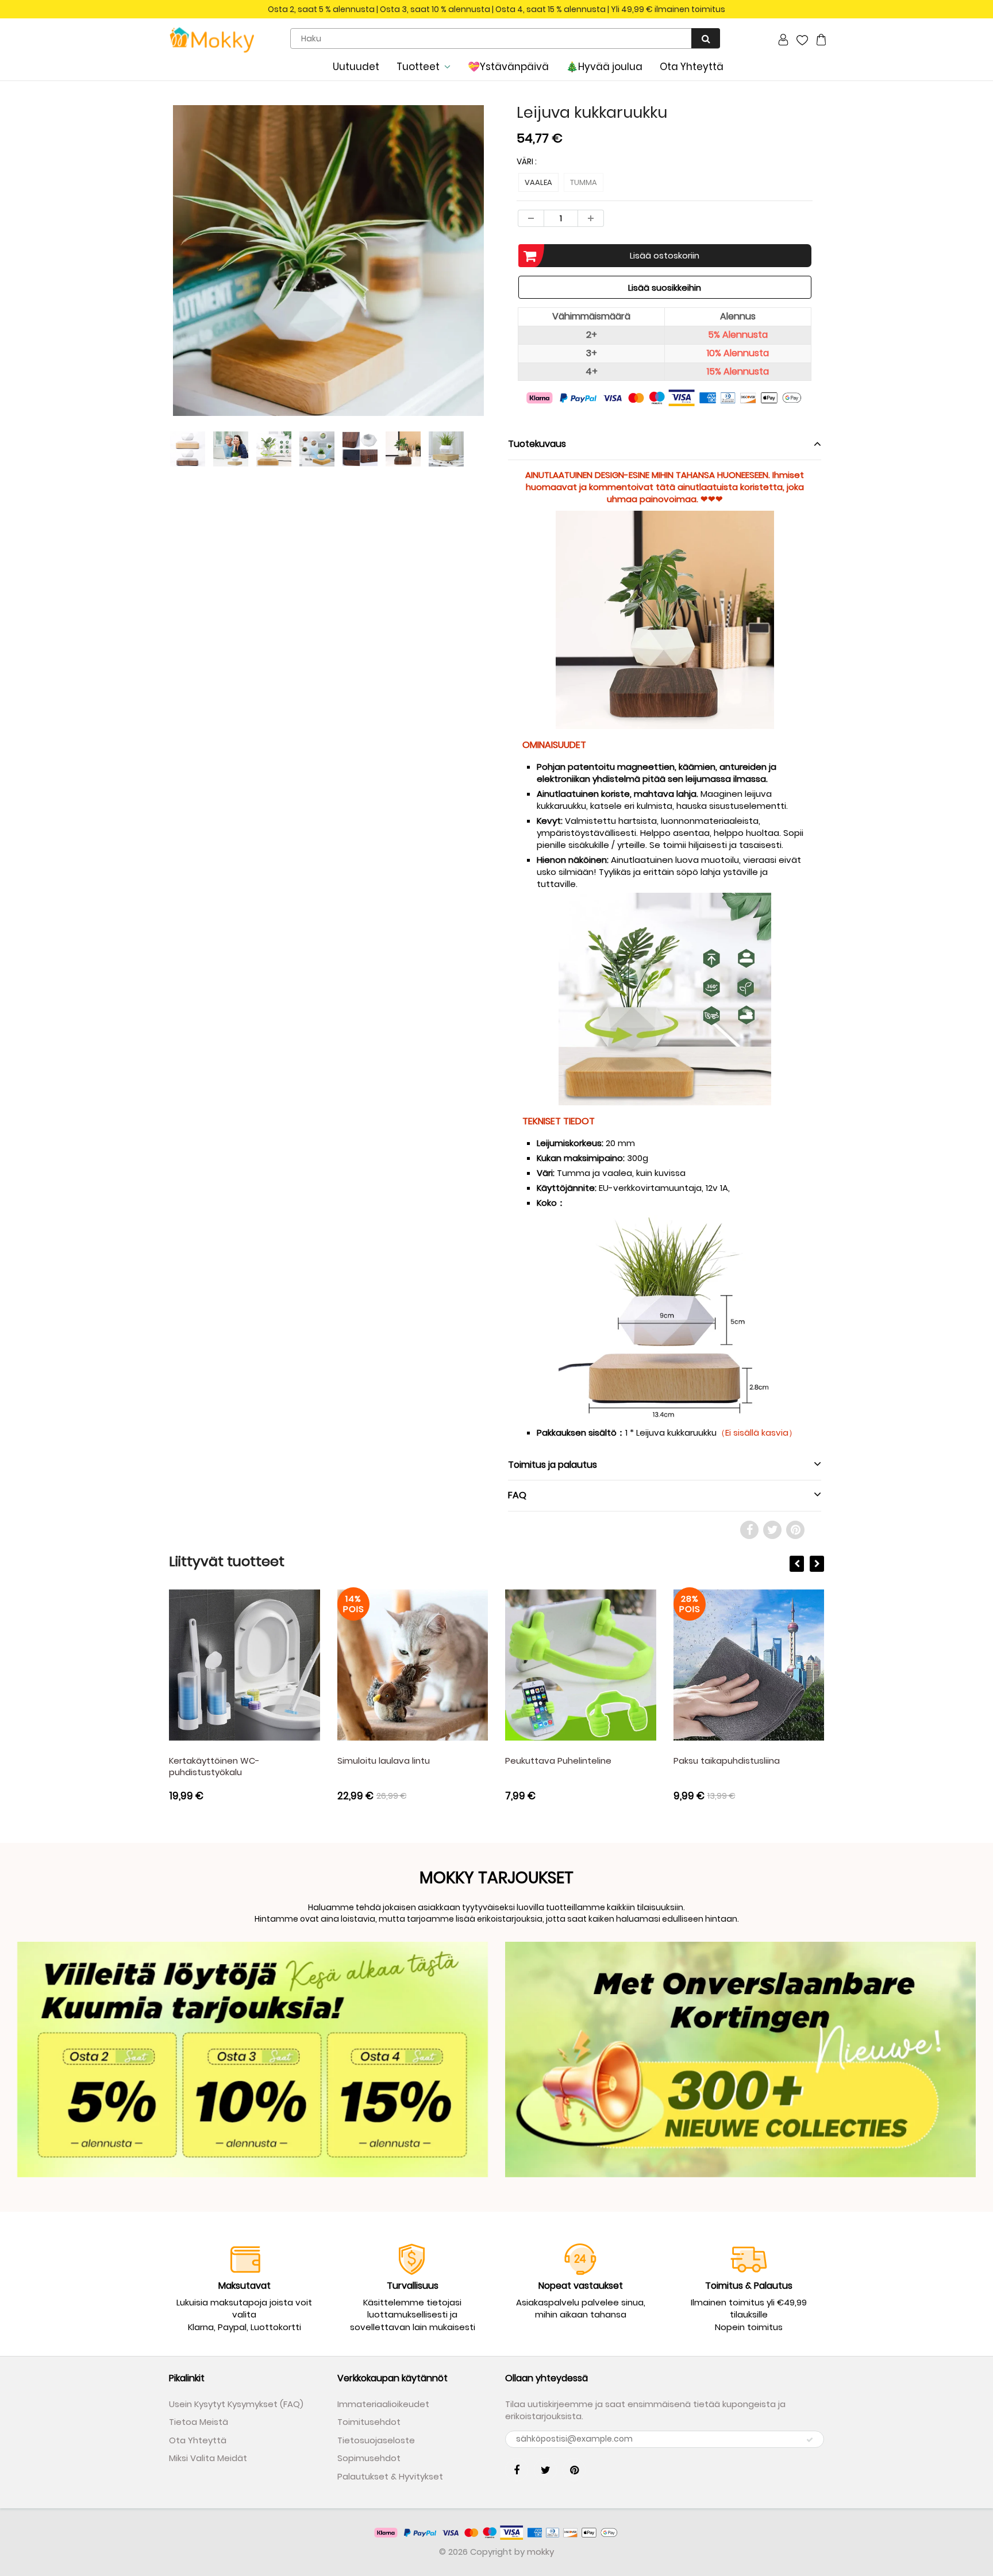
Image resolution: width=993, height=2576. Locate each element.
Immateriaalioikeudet (383, 2404)
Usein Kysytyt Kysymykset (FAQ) (236, 2404)
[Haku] (706, 38)
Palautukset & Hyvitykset (390, 2476)
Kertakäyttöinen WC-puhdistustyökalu (214, 1766)
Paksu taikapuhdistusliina (727, 1761)
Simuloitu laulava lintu (384, 1761)
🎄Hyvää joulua (604, 67)
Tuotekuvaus (537, 444)
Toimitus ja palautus (553, 1465)
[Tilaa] (810, 2440)
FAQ (517, 1495)
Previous (127, 304)
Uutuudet (356, 67)
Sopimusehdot (369, 2458)
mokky (540, 2552)
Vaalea (538, 182)
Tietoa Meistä (199, 2422)
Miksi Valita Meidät (208, 2458)
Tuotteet (418, 67)
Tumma (584, 182)
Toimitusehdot (369, 2422)
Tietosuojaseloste (376, 2440)
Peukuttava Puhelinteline (558, 1761)
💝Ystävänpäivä (508, 67)
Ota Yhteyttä (692, 67)
